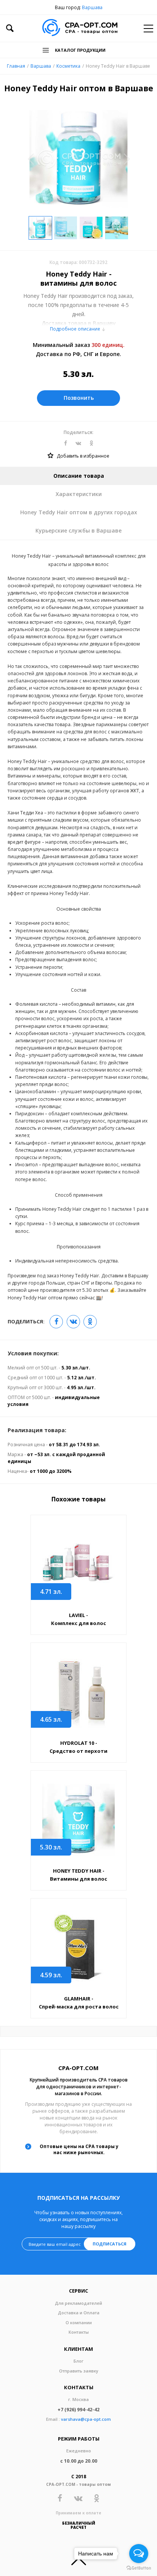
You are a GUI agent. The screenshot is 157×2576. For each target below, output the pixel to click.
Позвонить (79, 398)
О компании (79, 2322)
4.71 (51, 1592)
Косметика (68, 66)
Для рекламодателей (78, 2303)
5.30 (51, 1847)
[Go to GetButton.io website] (139, 2568)
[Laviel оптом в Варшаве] (78, 1564)
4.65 (51, 1719)
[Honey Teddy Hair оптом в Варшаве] (78, 1820)
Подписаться (110, 2244)
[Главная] (80, 28)
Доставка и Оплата (79, 2313)
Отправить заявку (79, 2371)
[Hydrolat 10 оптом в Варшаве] (78, 1692)
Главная (16, 66)
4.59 (51, 1975)
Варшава (92, 7)
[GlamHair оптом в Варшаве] (78, 1947)
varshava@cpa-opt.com (86, 2419)
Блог (78, 2361)
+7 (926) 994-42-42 (78, 2410)
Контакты (79, 2332)
